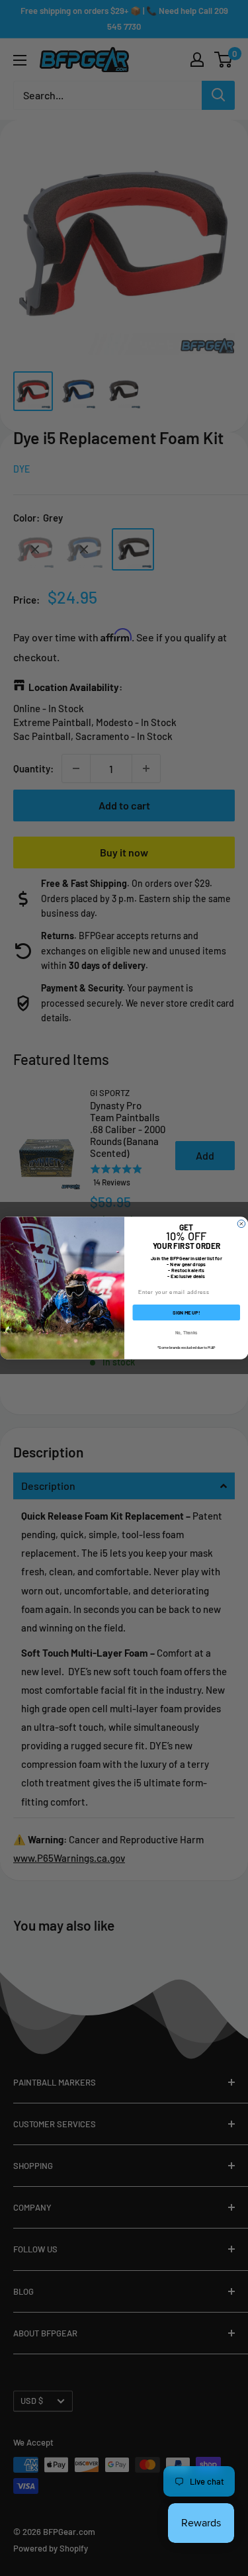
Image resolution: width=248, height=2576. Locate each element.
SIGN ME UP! (186, 1312)
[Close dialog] (241, 1224)
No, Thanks (186, 1332)
